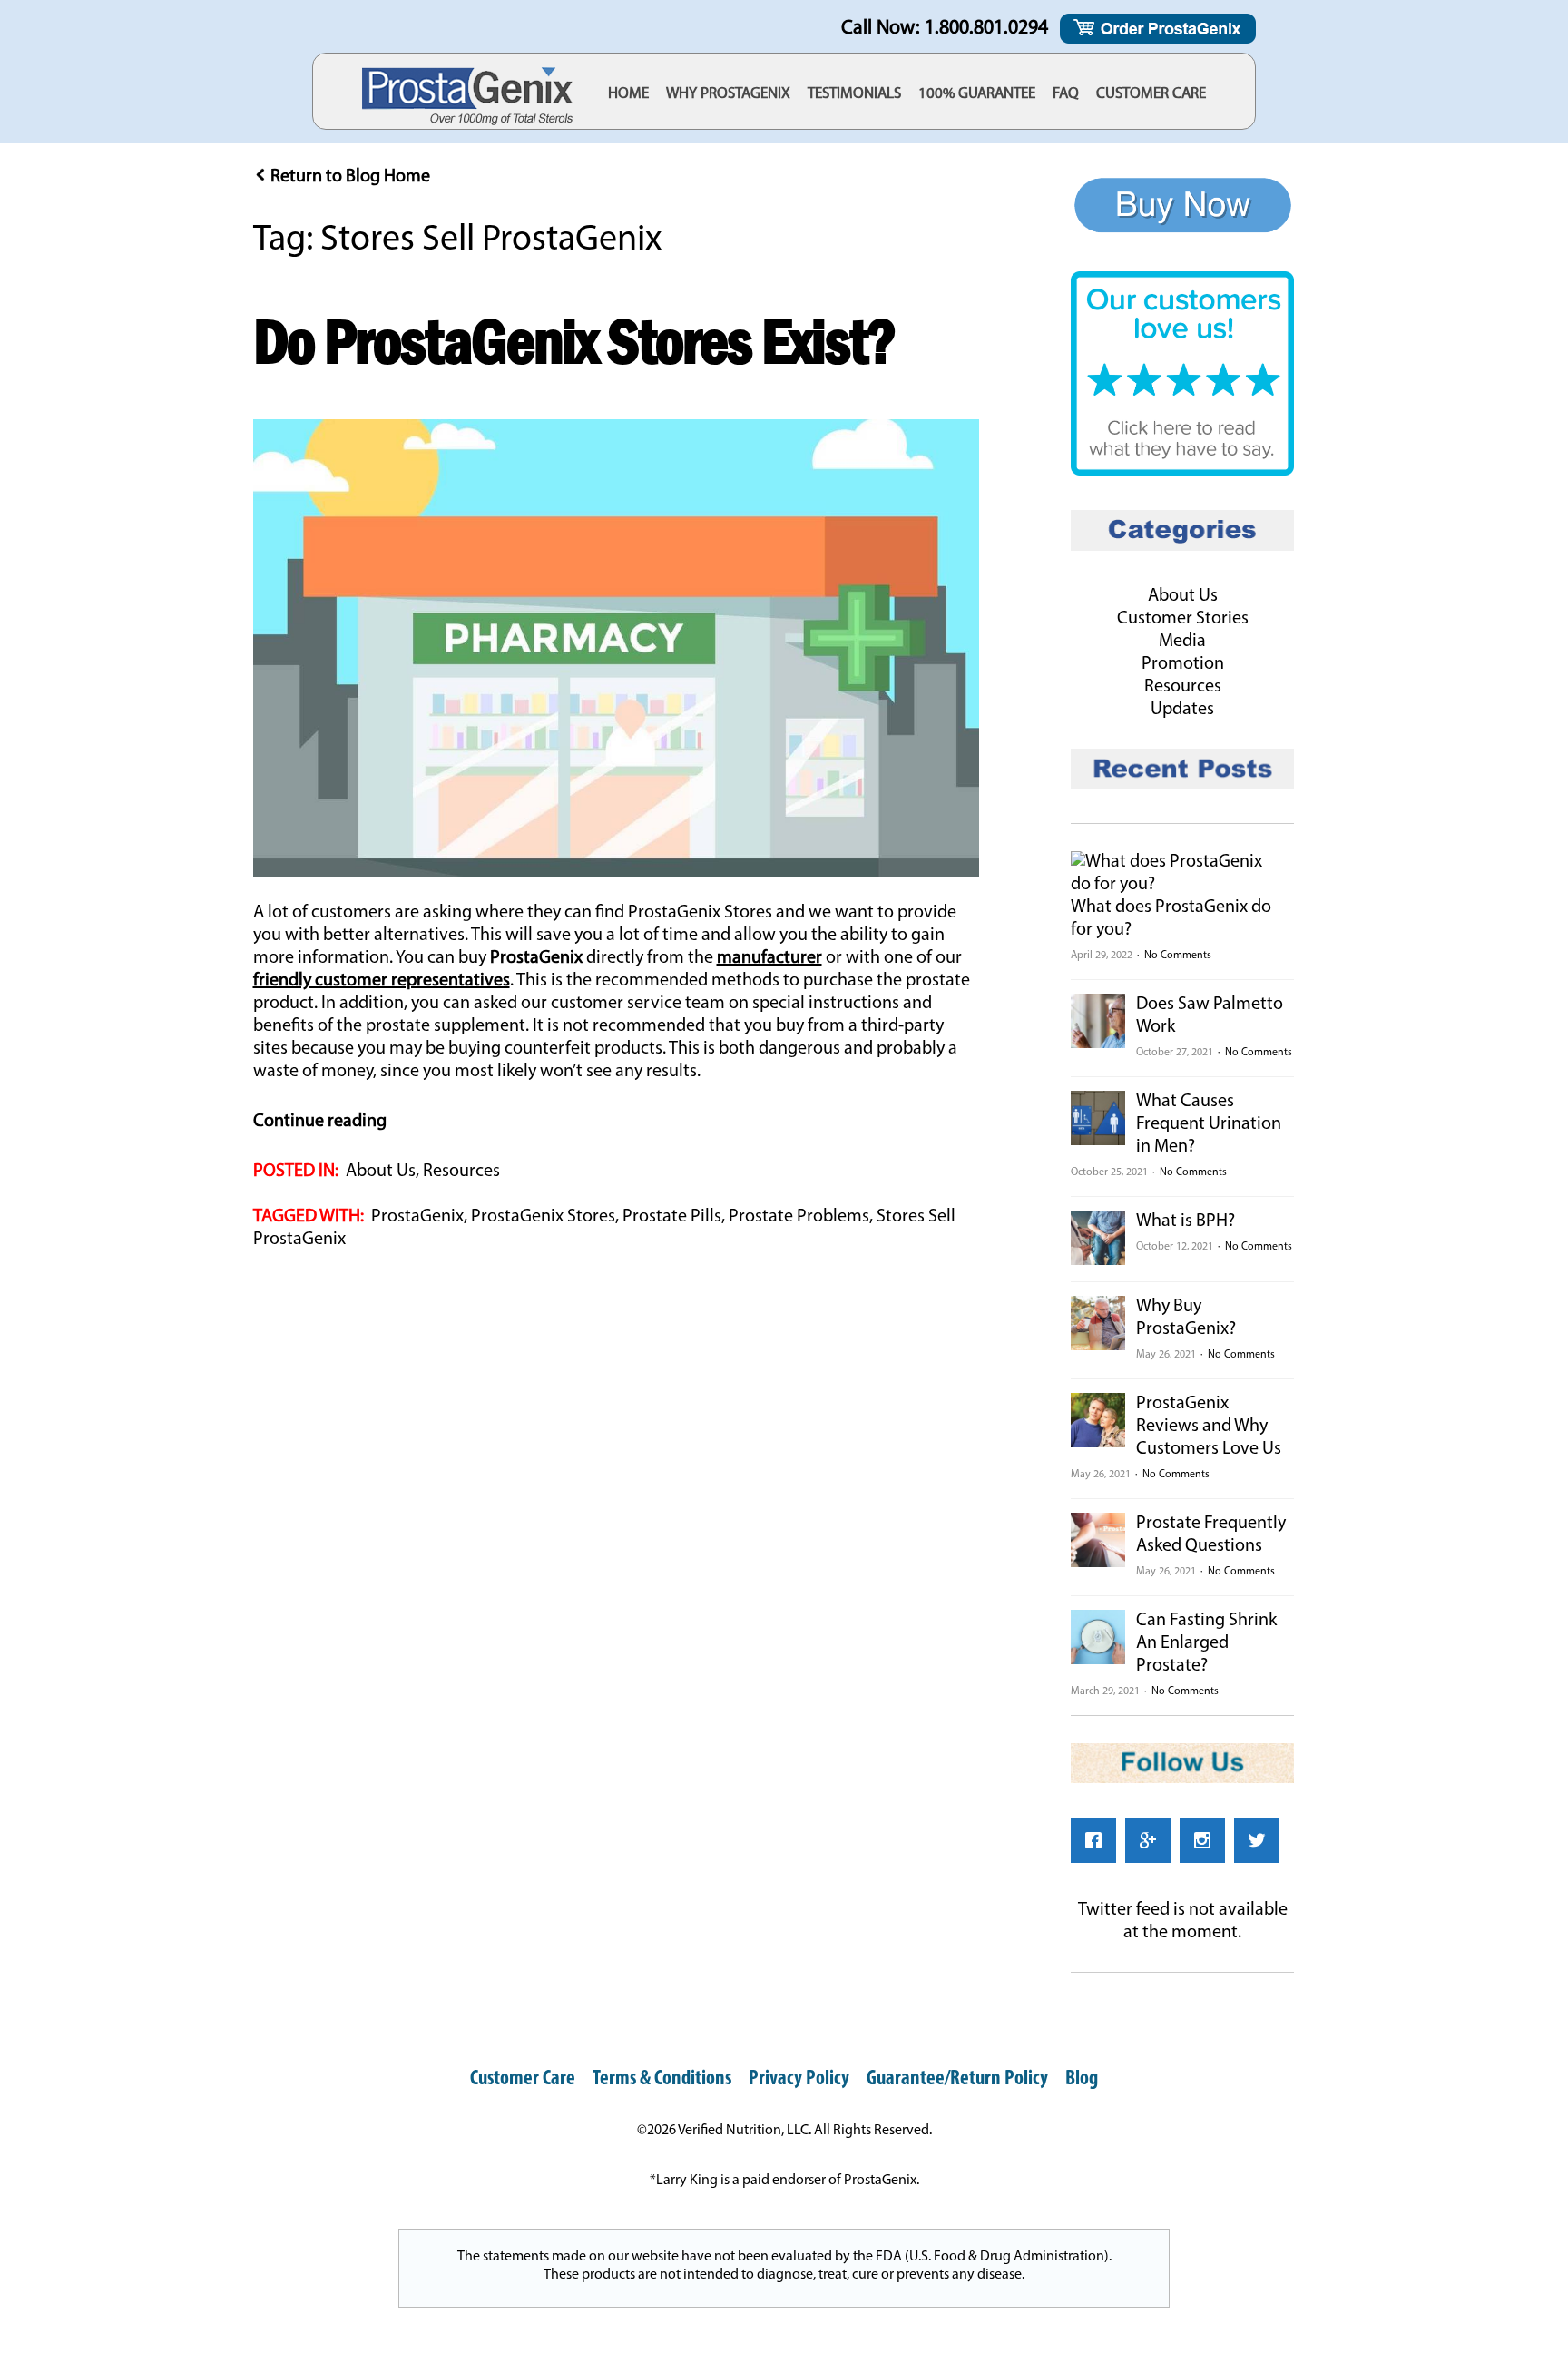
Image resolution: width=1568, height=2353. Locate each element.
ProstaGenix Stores (543, 1217)
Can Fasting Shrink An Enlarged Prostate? (1206, 1643)
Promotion (1183, 664)
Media (1182, 642)
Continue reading (320, 1122)
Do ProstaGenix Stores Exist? (574, 341)
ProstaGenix (417, 1217)
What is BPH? (1186, 1221)
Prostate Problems (799, 1217)
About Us (381, 1172)
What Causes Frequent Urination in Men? (1209, 1124)
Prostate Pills (672, 1217)
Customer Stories (1183, 619)
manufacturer (769, 958)
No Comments (1178, 956)
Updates (1182, 710)
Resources (461, 1172)
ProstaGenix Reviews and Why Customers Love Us (1209, 1427)
